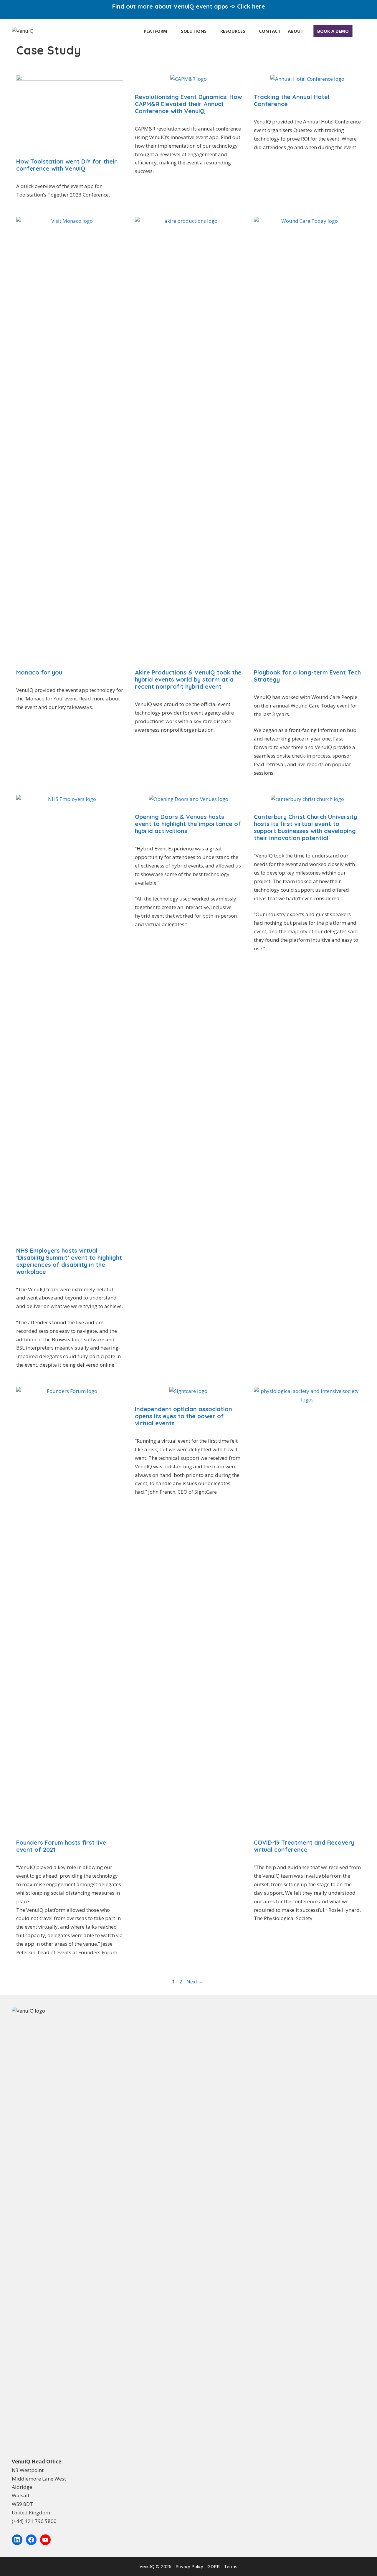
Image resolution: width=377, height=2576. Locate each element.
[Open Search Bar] (359, 31)
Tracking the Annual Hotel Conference (292, 100)
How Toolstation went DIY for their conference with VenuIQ (67, 165)
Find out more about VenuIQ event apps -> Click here (189, 6)
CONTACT (270, 31)
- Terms (229, 2566)
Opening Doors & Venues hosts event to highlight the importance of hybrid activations (188, 824)
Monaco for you (39, 672)
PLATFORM (156, 31)
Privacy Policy (190, 2566)
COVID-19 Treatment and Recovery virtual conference (304, 1846)
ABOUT (296, 31)
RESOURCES (233, 31)
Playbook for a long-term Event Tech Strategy (307, 676)
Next (195, 1982)
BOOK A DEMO (333, 31)
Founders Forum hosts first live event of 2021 (61, 1846)
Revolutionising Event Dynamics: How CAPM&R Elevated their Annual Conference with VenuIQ (188, 104)
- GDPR (213, 2566)
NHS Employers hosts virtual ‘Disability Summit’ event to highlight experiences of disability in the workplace (69, 1261)
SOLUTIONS (194, 31)
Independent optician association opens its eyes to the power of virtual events (183, 1416)
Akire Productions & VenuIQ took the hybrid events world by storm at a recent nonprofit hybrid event (188, 679)
